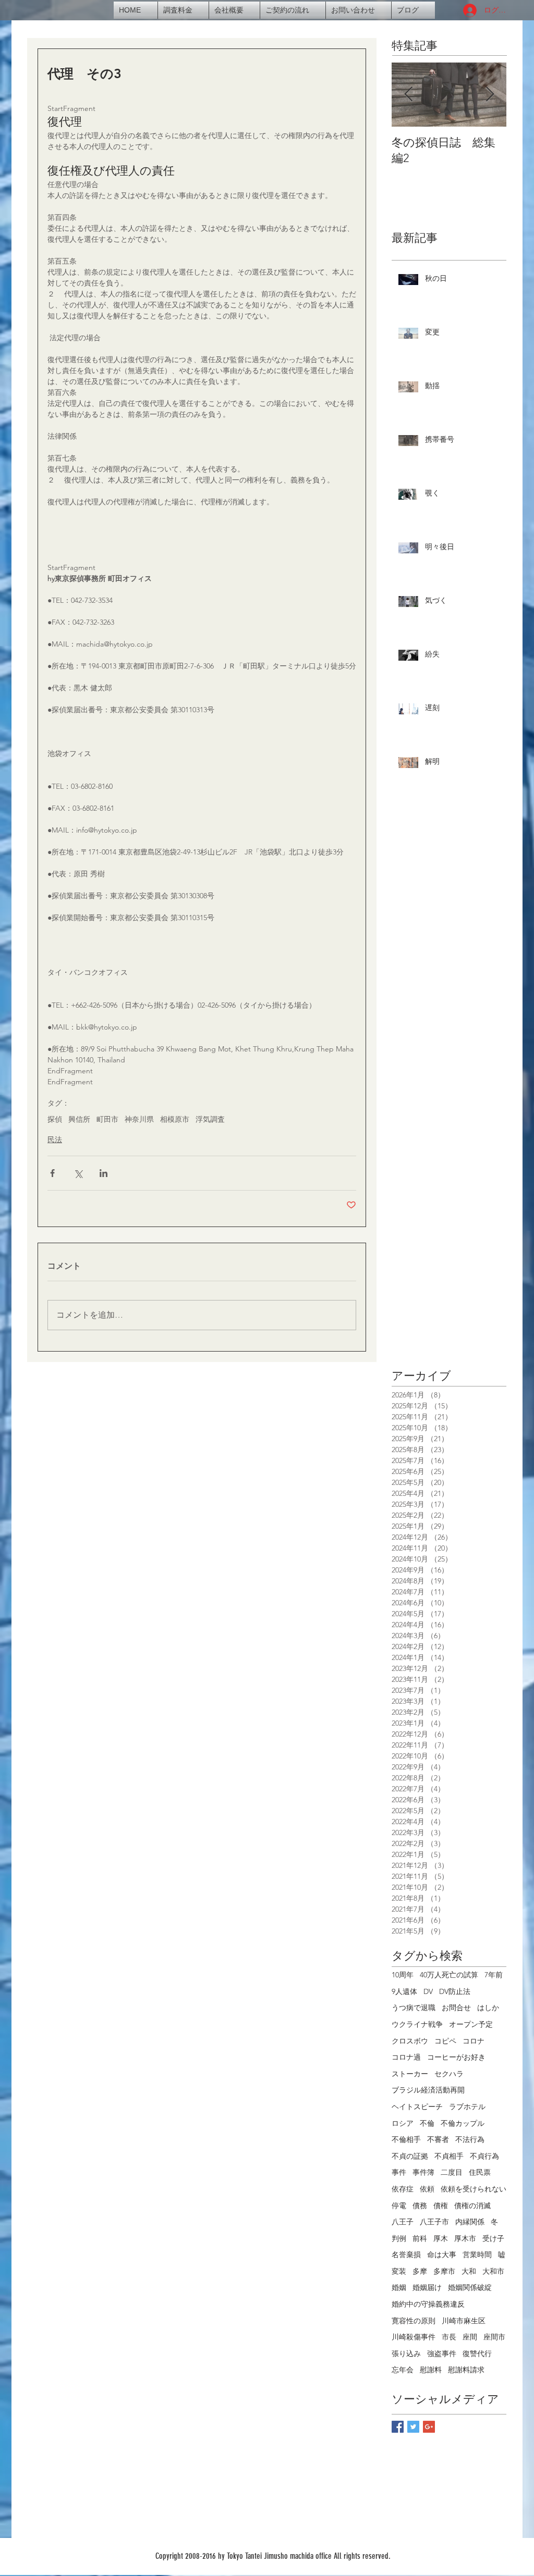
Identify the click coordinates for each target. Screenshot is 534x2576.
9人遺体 (404, 1991)
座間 (470, 2337)
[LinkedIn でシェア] (104, 1173)
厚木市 (465, 2238)
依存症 (403, 2189)
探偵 (55, 1119)
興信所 (79, 1119)
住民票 (480, 2172)
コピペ (445, 2041)
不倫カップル (463, 2123)
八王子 (403, 2222)
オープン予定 (471, 2024)
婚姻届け (427, 2287)
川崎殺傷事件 (414, 2337)
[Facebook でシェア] (52, 1173)
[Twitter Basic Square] (413, 2427)
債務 (420, 2206)
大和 (469, 2271)
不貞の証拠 (410, 2156)
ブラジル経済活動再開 (428, 2090)
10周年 (403, 1975)
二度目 (452, 2172)
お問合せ (456, 2008)
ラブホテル (467, 2107)
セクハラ (449, 2074)
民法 (55, 1140)
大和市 (493, 2271)
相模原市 (175, 1119)
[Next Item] (490, 95)
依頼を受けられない (474, 2189)
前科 (420, 2238)
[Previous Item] (408, 95)
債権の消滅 (472, 2206)
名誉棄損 (406, 2255)
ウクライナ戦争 (417, 2024)
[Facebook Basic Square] (398, 2427)
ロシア (403, 2123)
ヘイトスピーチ (417, 2107)
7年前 (494, 1975)
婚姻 (399, 2287)
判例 (399, 2238)
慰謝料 (431, 2370)
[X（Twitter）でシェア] (78, 1173)
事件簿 (423, 2172)
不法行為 (470, 2139)
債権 (441, 2206)
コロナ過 (406, 2057)
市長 (449, 2337)
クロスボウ (410, 2041)
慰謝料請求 (466, 2370)
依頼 (427, 2189)
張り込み (406, 2354)
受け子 (493, 2238)
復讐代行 (477, 2354)
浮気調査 (210, 1119)
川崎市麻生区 (464, 2321)
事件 (399, 2172)
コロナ (474, 2041)
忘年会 (403, 2370)
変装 (399, 2271)
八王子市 (434, 2222)
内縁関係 (470, 2222)
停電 (399, 2206)
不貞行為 (484, 2156)
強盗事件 (442, 2354)
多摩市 (444, 2271)
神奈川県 (139, 1119)
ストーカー (410, 2074)
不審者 (438, 2139)
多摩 (420, 2271)
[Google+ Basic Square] (429, 2427)
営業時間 (477, 2255)
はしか (488, 2008)
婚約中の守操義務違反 (428, 2304)
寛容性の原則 (414, 2321)
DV (428, 1991)
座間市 (494, 2337)
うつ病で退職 (414, 2008)
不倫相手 (406, 2139)
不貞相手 (449, 2156)
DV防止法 (455, 1991)
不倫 (427, 2123)
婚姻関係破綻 (470, 2287)
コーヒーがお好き (456, 2057)
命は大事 (442, 2255)
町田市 (107, 1119)
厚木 (441, 2238)
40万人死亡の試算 (449, 1975)
